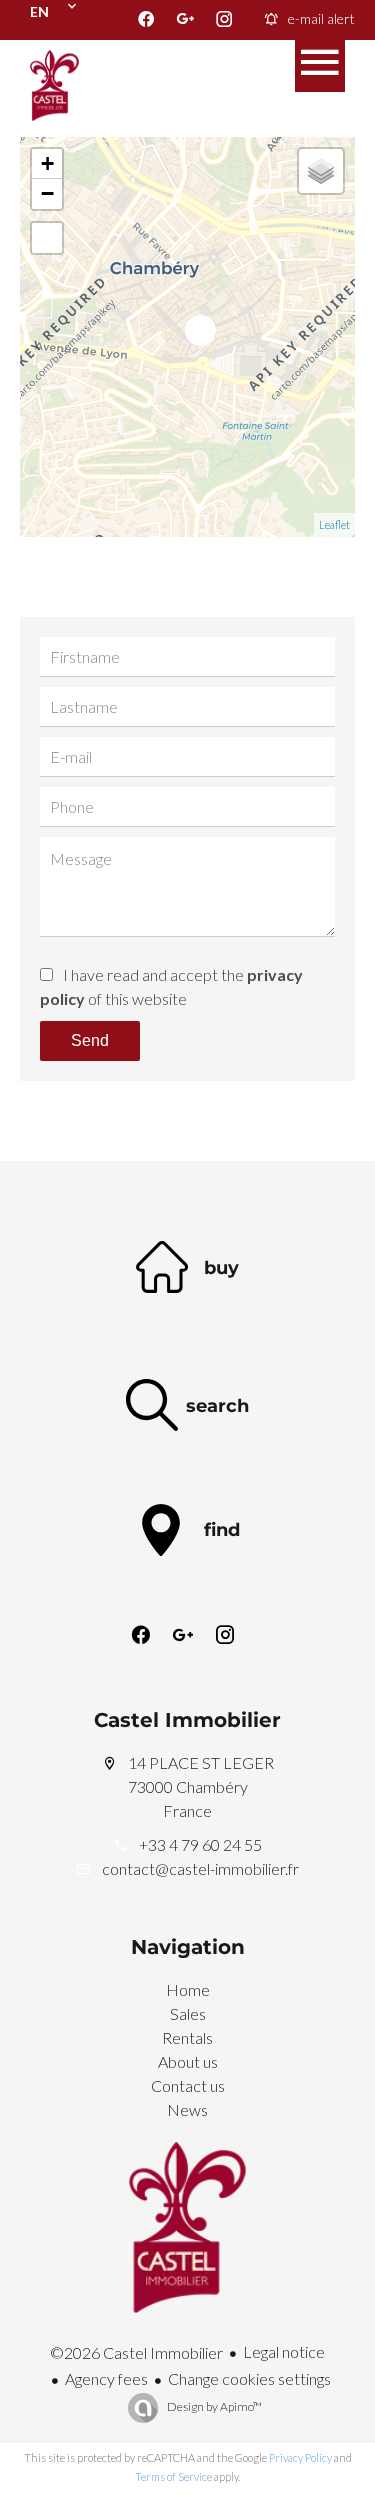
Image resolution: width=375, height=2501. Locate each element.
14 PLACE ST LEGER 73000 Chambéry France (201, 1786)
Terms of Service (173, 2476)
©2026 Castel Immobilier (136, 2352)
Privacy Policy (300, 2457)
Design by (213, 2406)
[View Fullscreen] (47, 238)
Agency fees (106, 2378)
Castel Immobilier (187, 1720)
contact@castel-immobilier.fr (200, 1868)
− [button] (47, 193)
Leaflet (334, 524)
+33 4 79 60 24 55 (200, 1844)
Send (90, 1040)
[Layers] (321, 171)
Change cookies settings (249, 2378)
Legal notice (284, 2351)
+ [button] (47, 163)
